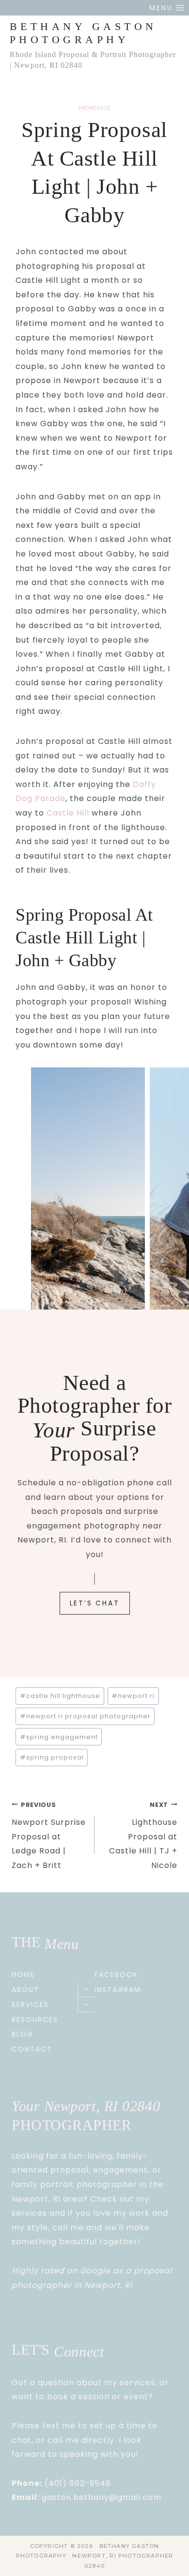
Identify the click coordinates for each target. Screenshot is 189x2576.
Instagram (118, 1990)
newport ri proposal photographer (85, 1716)
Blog (23, 2034)
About (25, 1990)
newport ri (133, 1696)
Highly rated (38, 2271)
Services (30, 2005)
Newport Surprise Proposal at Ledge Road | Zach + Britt (49, 1836)
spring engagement (59, 1737)
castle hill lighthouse (60, 1696)
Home (23, 1974)
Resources (35, 2020)
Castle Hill (68, 813)
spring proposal (52, 1757)
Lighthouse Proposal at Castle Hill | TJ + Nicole (143, 1836)
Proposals (94, 108)
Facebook (116, 1974)
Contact (32, 2049)
